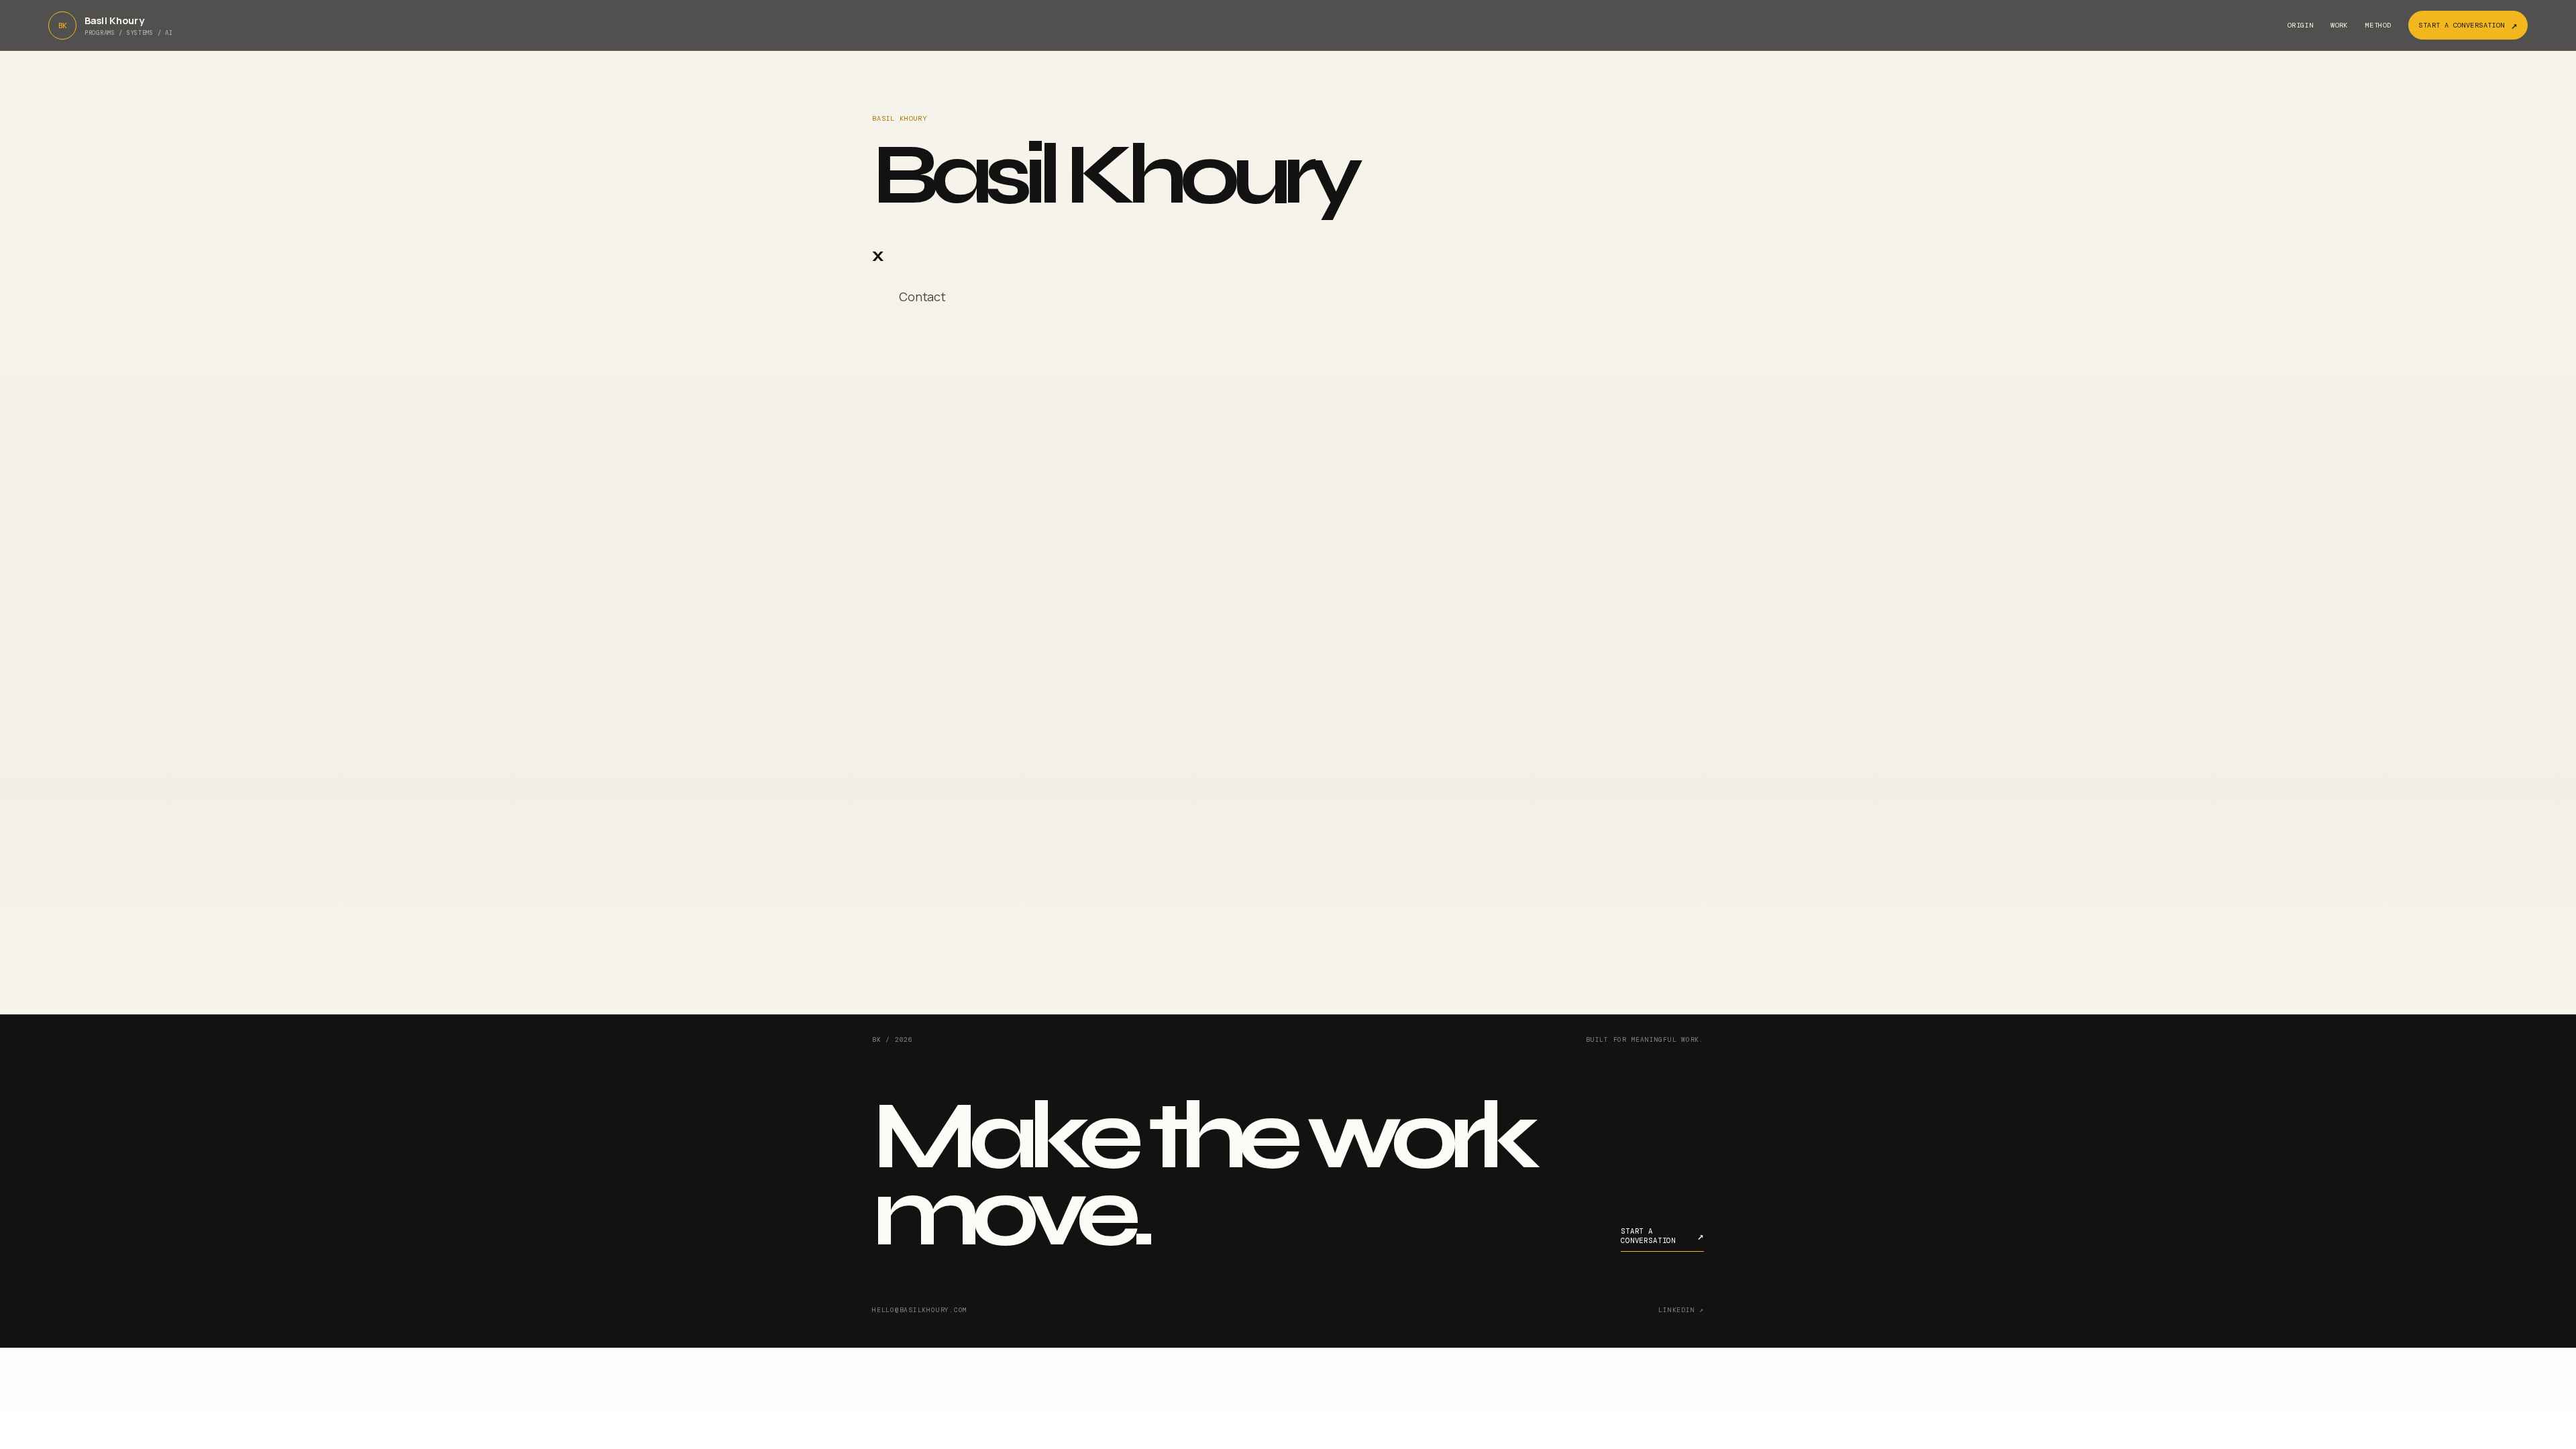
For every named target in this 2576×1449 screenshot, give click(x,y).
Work (2339, 25)
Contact (922, 297)
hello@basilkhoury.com (920, 1310)
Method (2378, 25)
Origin (2300, 25)
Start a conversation (2468, 25)
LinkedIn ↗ (1681, 1310)
